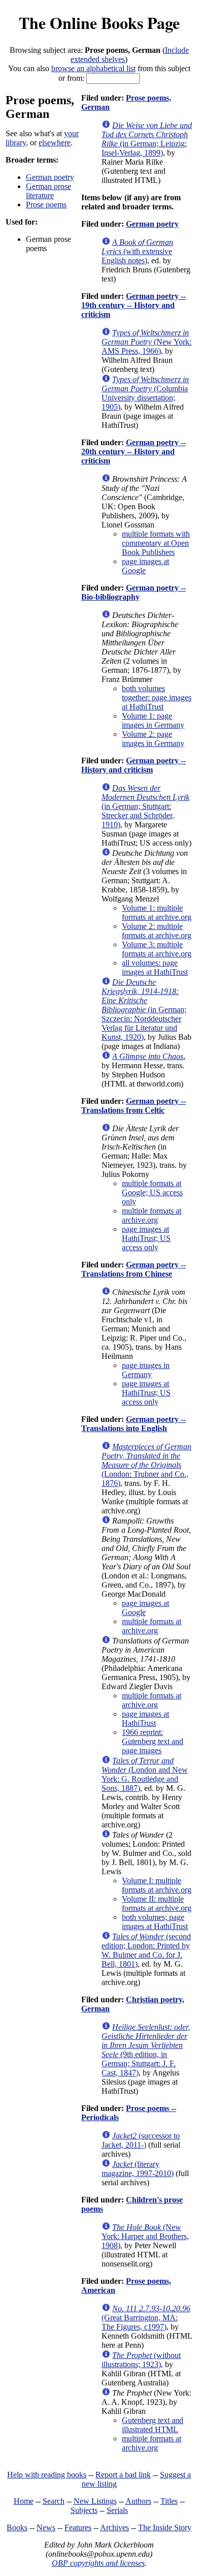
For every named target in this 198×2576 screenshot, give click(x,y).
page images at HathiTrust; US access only (146, 1238)
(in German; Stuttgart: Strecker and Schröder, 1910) (145, 806)
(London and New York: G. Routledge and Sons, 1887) (145, 1774)
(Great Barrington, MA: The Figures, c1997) (146, 2318)
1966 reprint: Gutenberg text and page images (153, 1741)
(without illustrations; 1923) (141, 2360)
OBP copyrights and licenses (98, 2563)
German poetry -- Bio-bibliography (134, 592)
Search (54, 2501)
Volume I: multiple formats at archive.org (157, 1885)
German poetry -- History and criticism (134, 765)
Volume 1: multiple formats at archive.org (157, 912)
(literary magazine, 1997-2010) (138, 2169)
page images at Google (145, 566)
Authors (138, 2501)
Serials (117, 2510)
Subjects (84, 2510)
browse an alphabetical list (93, 68)
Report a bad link (123, 2475)
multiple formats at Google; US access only (152, 1192)
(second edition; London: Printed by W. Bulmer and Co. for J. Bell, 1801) (146, 1950)
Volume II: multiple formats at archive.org (157, 1903)
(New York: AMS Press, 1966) (146, 342)
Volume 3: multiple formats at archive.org (157, 949)
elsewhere (55, 143)
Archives (114, 2527)
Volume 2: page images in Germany (153, 739)
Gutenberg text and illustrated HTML (153, 2425)
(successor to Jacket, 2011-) (141, 2140)
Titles (169, 2501)
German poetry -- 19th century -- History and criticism (134, 305)
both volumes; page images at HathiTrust (155, 1922)
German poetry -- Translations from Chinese (134, 1269)
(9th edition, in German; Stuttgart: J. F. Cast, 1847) (146, 2050)
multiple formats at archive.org (152, 1215)
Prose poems (46, 205)
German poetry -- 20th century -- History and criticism (134, 452)
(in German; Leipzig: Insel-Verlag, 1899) (147, 139)
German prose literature (48, 191)
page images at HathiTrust (145, 1718)
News (46, 2527)
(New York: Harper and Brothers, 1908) (145, 2236)
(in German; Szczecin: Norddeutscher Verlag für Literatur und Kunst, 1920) (144, 1010)
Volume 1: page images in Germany (153, 720)
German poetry (50, 177)
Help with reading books (47, 2475)
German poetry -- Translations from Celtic (134, 1106)
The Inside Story (165, 2527)
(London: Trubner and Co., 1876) (146, 1465)
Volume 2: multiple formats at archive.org (157, 931)
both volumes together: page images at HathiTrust (157, 697)
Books (17, 2527)
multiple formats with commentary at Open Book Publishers (156, 543)
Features (78, 2527)
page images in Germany (146, 1370)
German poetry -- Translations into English (134, 1424)
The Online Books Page (99, 23)
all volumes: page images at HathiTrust (155, 967)
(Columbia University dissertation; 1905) (145, 393)
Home (24, 2501)
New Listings (95, 2501)
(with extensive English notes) (137, 251)
